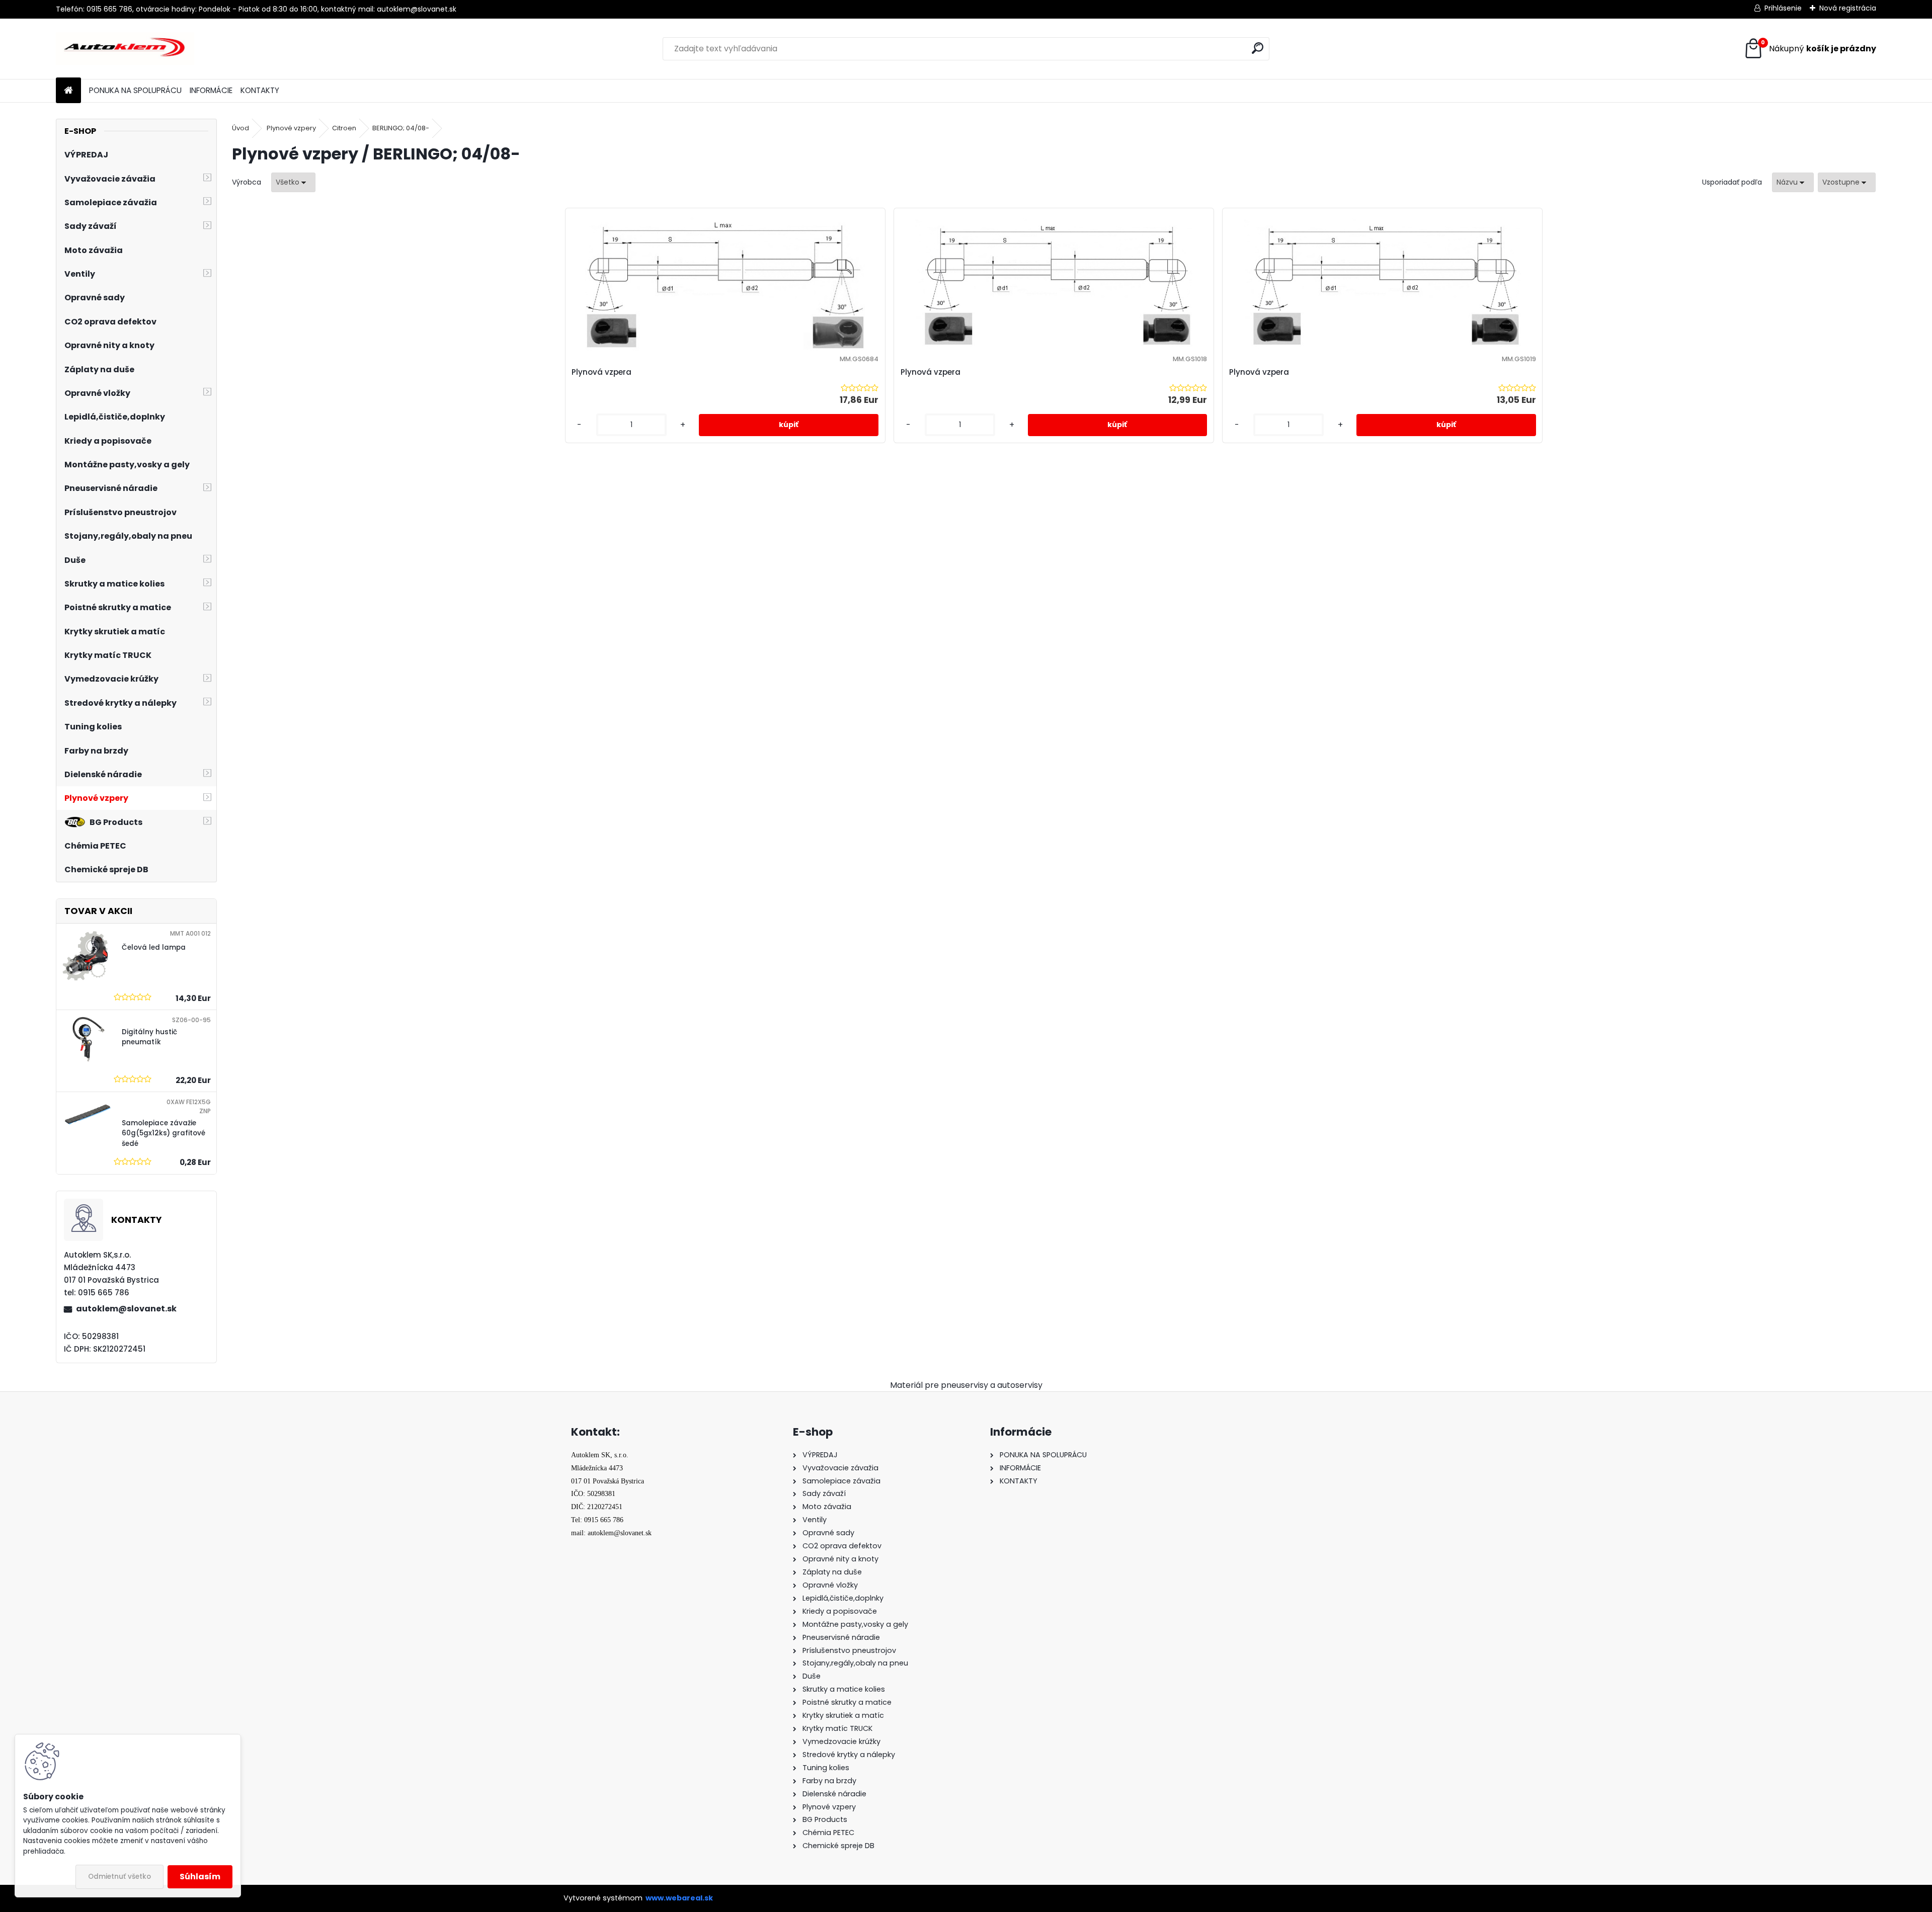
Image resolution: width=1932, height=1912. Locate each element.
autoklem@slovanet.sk (126, 1309)
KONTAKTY (260, 90)
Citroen (344, 128)
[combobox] (1793, 182)
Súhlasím (200, 1877)
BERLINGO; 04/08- (401, 128)
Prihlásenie (1783, 8)
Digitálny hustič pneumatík (149, 1037)
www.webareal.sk (679, 1898)
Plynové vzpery (291, 128)
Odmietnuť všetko (119, 1877)
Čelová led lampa (154, 947)
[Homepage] (68, 91)
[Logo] (125, 49)
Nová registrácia (1848, 8)
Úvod (240, 128)
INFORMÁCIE (211, 90)
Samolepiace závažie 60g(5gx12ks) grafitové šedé (164, 1133)
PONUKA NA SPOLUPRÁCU (135, 90)
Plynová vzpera (601, 372)
